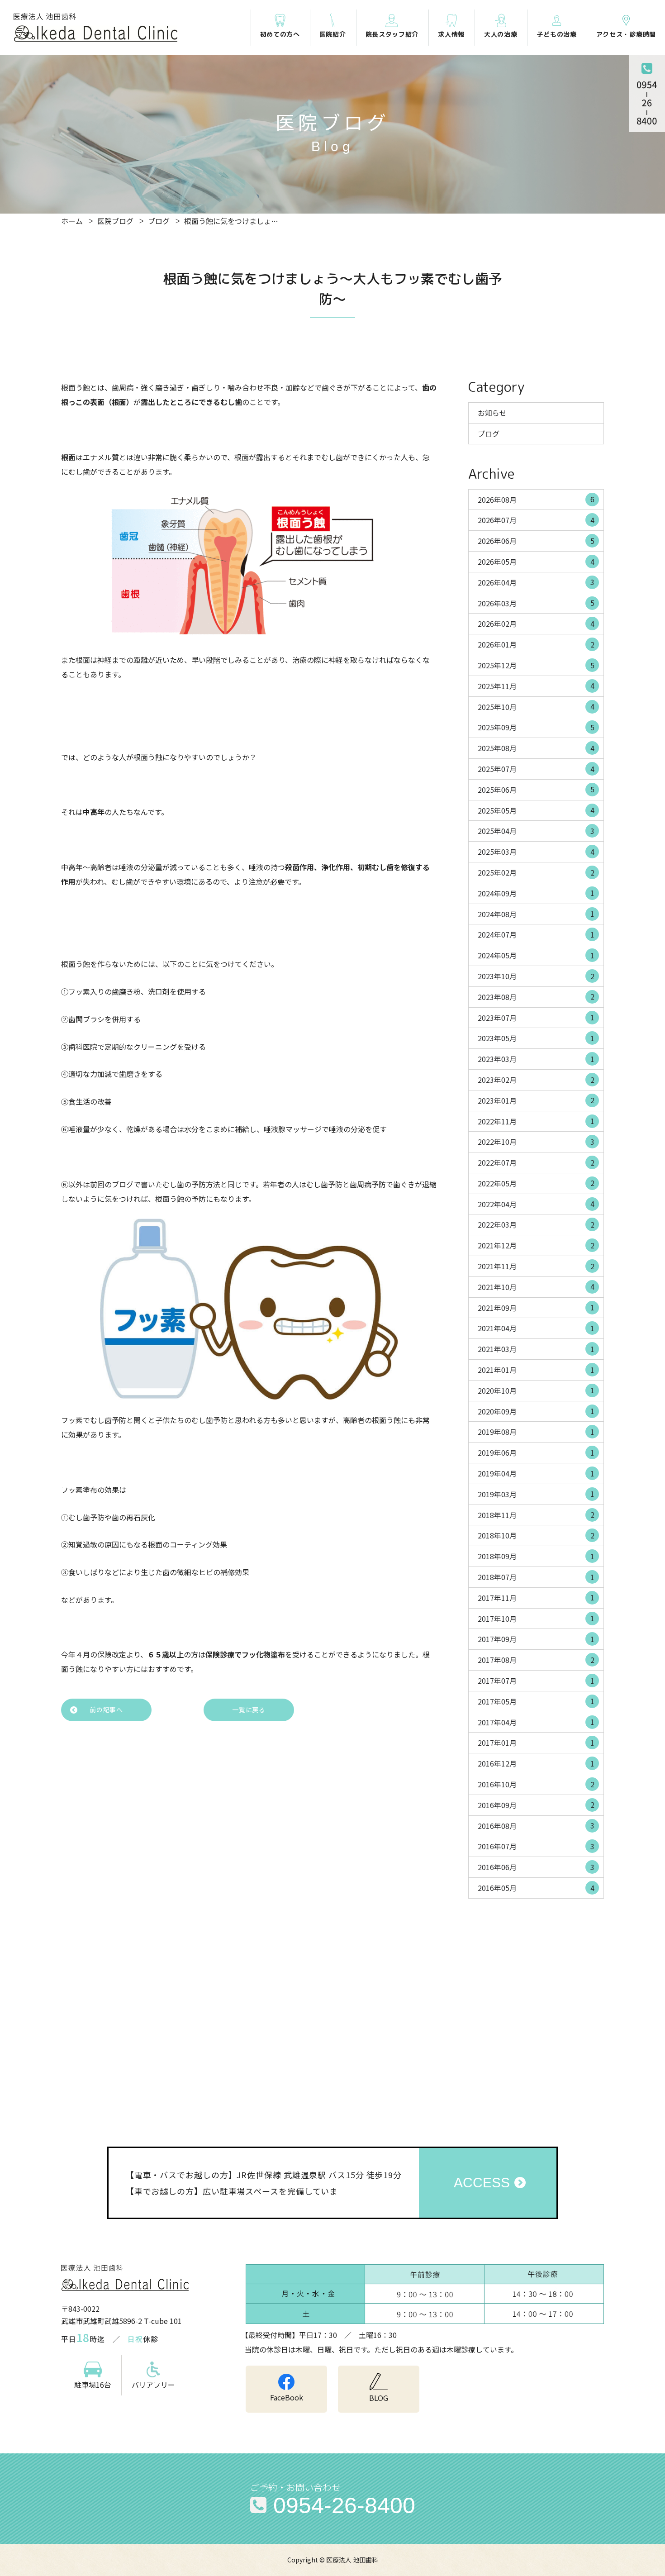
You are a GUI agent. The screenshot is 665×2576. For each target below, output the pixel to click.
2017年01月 (536, 1743)
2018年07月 (536, 1577)
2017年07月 (536, 1681)
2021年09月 (536, 1307)
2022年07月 (536, 1162)
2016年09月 (536, 1805)
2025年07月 (536, 769)
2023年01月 (536, 1100)
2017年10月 (536, 1618)
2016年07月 (536, 1846)
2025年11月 (536, 686)
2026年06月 (536, 541)
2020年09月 (536, 1411)
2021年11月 (536, 1266)
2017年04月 (536, 1722)
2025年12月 (536, 665)
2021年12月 (536, 1245)
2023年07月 (536, 1017)
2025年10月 (536, 706)
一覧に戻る (249, 1709)
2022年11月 (536, 1121)
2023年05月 (536, 1038)
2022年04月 (536, 1204)
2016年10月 (536, 1784)
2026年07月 (536, 520)
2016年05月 (536, 1888)
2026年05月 (536, 562)
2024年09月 (536, 893)
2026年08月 (536, 499)
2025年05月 (536, 810)
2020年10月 (536, 1390)
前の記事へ (106, 1709)
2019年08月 (536, 1432)
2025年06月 (536, 789)
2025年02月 (536, 872)
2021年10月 (536, 1286)
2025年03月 (536, 852)
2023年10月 (536, 976)
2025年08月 (536, 748)
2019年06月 (536, 1452)
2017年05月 (536, 1701)
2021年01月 (536, 1370)
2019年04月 (536, 1473)
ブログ (159, 221)
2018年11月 (536, 1514)
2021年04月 (536, 1328)
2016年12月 (536, 1763)
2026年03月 (536, 603)
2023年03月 (536, 1059)
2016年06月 (536, 1867)
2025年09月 (536, 727)
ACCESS (482, 2183)
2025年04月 (536, 831)
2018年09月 (536, 1556)
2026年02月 (536, 624)
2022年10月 (536, 1142)
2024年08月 (536, 914)
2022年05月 (536, 1183)
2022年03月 (536, 1224)
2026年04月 (536, 582)
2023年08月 (536, 996)
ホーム (72, 221)
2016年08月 (536, 1825)
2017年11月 (536, 1597)
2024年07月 (536, 934)
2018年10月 (536, 1535)
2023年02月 (536, 1080)
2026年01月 (536, 644)
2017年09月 (536, 1639)
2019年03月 (536, 1494)
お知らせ (492, 413)
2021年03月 (536, 1349)
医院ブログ (115, 221)
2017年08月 (536, 1660)
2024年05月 (536, 955)
